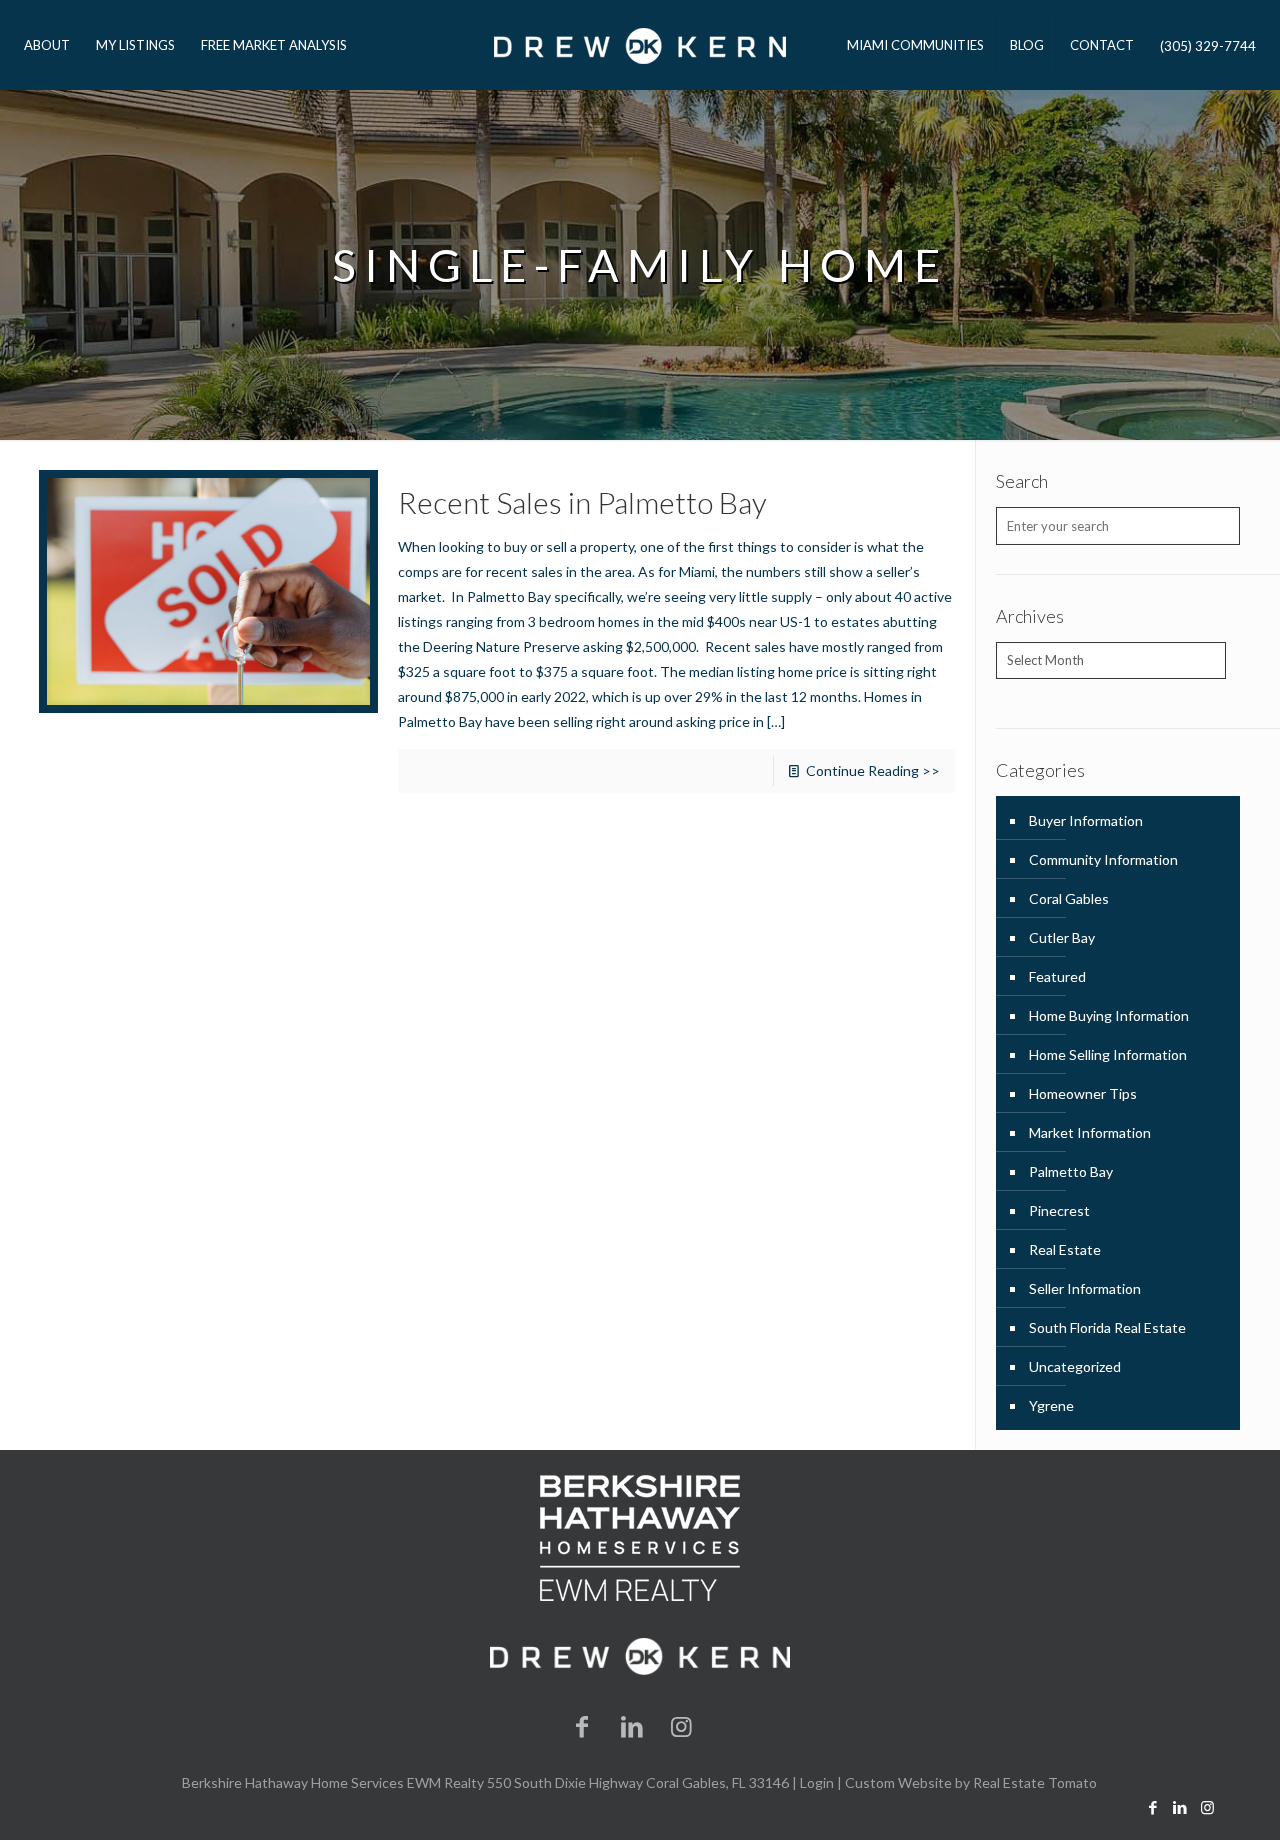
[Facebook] (583, 1725)
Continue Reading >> (873, 770)
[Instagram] (682, 1725)
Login (817, 1782)
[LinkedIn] (632, 1725)
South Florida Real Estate (1107, 1327)
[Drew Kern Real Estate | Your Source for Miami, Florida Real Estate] (639, 45)
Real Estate (1065, 1249)
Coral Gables (1069, 898)
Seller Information (1085, 1288)
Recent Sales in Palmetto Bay (582, 502)
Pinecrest (1059, 1210)
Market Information (1090, 1132)
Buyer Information (1086, 820)
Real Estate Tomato (1035, 1782)
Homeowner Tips (1083, 1093)
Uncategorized (1075, 1366)
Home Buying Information (1109, 1015)
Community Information (1103, 859)
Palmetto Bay (1071, 1171)
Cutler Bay (1062, 937)
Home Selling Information (1108, 1054)
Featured (1057, 976)
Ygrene (1051, 1405)
